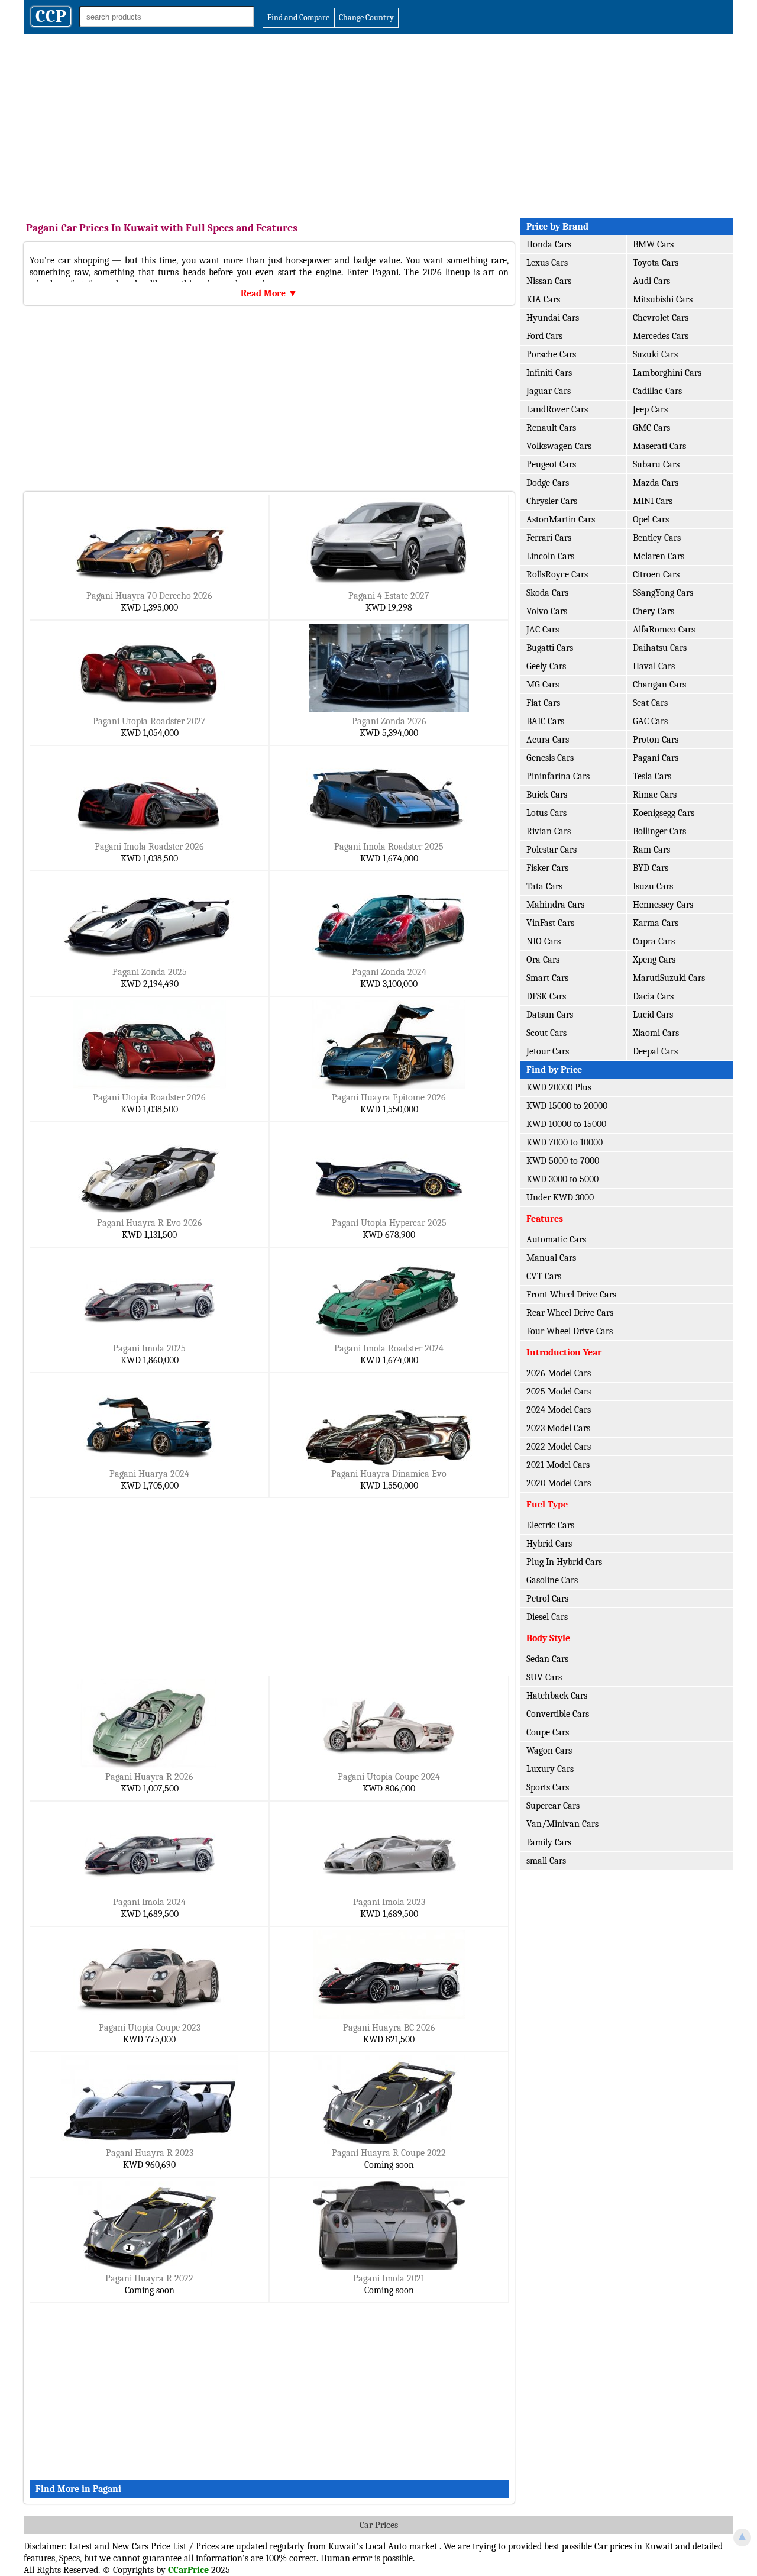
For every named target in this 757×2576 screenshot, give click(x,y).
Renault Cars (551, 428)
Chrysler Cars (552, 501)
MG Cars (543, 685)
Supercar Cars (553, 1806)
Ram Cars (651, 850)
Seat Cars (650, 703)
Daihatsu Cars (660, 648)
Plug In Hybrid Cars (564, 1562)
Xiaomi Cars (656, 1033)
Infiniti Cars (549, 373)
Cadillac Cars (657, 391)
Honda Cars (549, 244)
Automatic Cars (556, 1239)
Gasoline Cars (552, 1580)
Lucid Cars (653, 1015)
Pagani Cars (656, 758)
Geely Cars (546, 666)
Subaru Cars (656, 464)
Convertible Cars (558, 1714)
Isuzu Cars (653, 886)
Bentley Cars (657, 538)
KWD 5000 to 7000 (563, 1161)
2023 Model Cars (558, 1428)
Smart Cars (547, 978)
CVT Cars (544, 1276)
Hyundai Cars (553, 318)
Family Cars (549, 1842)
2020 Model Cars (559, 1483)
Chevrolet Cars (661, 318)
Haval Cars (654, 666)
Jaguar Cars (549, 391)
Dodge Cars (548, 483)
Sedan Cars (547, 1659)
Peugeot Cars (551, 464)
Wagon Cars (549, 1751)
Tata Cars (544, 886)
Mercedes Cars (661, 336)
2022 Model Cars (559, 1447)
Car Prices (379, 2525)
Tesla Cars (652, 776)
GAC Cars (650, 721)
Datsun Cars (550, 1015)
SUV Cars (544, 1677)
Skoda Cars (547, 593)
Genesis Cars (550, 758)
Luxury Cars (550, 1769)
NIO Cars (544, 941)
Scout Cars (546, 1033)
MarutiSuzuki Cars (669, 978)
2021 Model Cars (558, 1465)
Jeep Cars (650, 409)
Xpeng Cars (654, 960)
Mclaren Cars (659, 556)
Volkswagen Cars (559, 446)
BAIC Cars (545, 721)
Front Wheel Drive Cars (571, 1295)
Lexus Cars (547, 263)
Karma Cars (656, 923)
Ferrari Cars (549, 538)
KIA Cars (543, 299)
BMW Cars (653, 244)
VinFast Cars (550, 923)
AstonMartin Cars (561, 519)
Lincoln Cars (550, 556)
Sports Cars (548, 1787)
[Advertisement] (378, 123)
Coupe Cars (548, 1732)
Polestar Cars (551, 850)
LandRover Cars (557, 409)
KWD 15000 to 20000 (567, 1106)
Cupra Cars (654, 941)
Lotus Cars (546, 813)
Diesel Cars (547, 1617)
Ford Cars (544, 336)
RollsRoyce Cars (557, 574)
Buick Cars (547, 795)
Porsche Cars (551, 354)
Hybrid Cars (549, 1544)
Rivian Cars (549, 831)
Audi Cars (651, 281)
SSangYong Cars (663, 593)
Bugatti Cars (550, 648)
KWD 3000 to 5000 (562, 1179)
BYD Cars (651, 868)
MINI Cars (653, 501)
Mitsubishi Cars (663, 299)
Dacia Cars (653, 996)
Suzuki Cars (655, 354)
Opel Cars (651, 519)
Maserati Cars (659, 446)
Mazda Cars (656, 483)
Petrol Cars (547, 1599)
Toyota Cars (656, 263)
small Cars (546, 1861)
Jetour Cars (548, 1051)
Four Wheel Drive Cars (570, 1331)
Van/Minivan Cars (562, 1824)
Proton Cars (656, 740)
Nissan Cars (549, 281)
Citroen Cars (656, 574)
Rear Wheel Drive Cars (570, 1313)
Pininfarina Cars (558, 776)
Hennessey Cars (663, 905)
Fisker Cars (547, 868)
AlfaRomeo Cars (664, 630)
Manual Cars (551, 1258)
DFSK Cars (546, 996)
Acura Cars (548, 740)
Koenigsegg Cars (664, 813)
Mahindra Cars (555, 905)
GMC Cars (651, 428)
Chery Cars (654, 611)
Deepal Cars (655, 1051)
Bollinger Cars (659, 831)
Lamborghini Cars (667, 373)
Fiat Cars (543, 703)
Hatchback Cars (557, 1696)
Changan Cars (659, 685)
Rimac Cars (655, 795)
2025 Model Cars (559, 1392)
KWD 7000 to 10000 (564, 1142)
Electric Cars (550, 1525)
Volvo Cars (547, 611)
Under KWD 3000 (560, 1197)
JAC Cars (543, 630)
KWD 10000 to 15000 (566, 1124)
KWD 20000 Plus (559, 1087)
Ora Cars (543, 960)
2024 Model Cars (559, 1410)
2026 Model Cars (559, 1373)
